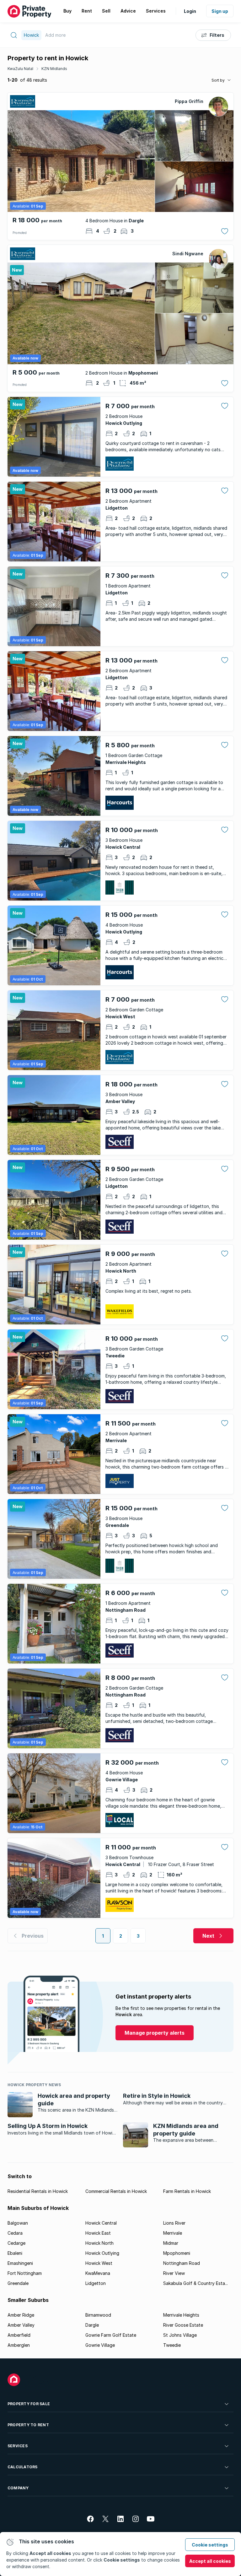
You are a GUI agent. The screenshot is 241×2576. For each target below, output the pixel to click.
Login (190, 11)
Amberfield (19, 2335)
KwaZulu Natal (20, 69)
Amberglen (19, 2345)
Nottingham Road (182, 2263)
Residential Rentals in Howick (38, 2191)
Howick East (98, 2233)
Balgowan (18, 2223)
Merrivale (173, 2233)
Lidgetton (96, 2283)
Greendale (18, 2283)
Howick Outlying (102, 2253)
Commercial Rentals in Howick (116, 2191)
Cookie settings (210, 2545)
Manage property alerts (155, 2033)
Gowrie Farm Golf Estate (111, 2335)
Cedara (15, 2233)
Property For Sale (29, 2404)
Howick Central (101, 2223)
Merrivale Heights (181, 2315)
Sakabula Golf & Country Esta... (195, 2283)
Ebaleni (15, 2253)
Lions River (174, 2223)
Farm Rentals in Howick (187, 2191)
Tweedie (172, 2345)
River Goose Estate (183, 2325)
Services (18, 2446)
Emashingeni (20, 2263)
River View (174, 2273)
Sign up (220, 11)
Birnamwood (98, 2315)
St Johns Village (180, 2335)
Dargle (92, 2325)
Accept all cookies (210, 2561)
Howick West (99, 2263)
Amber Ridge (21, 2315)
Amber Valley (21, 2325)
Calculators (23, 2467)
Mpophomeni (177, 2253)
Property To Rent (28, 2425)
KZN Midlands (54, 69)
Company (18, 2488)
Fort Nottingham (25, 2273)
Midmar (171, 2243)
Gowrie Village (100, 2345)
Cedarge (16, 2243)
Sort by (218, 80)
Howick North (99, 2243)
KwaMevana (98, 2273)
